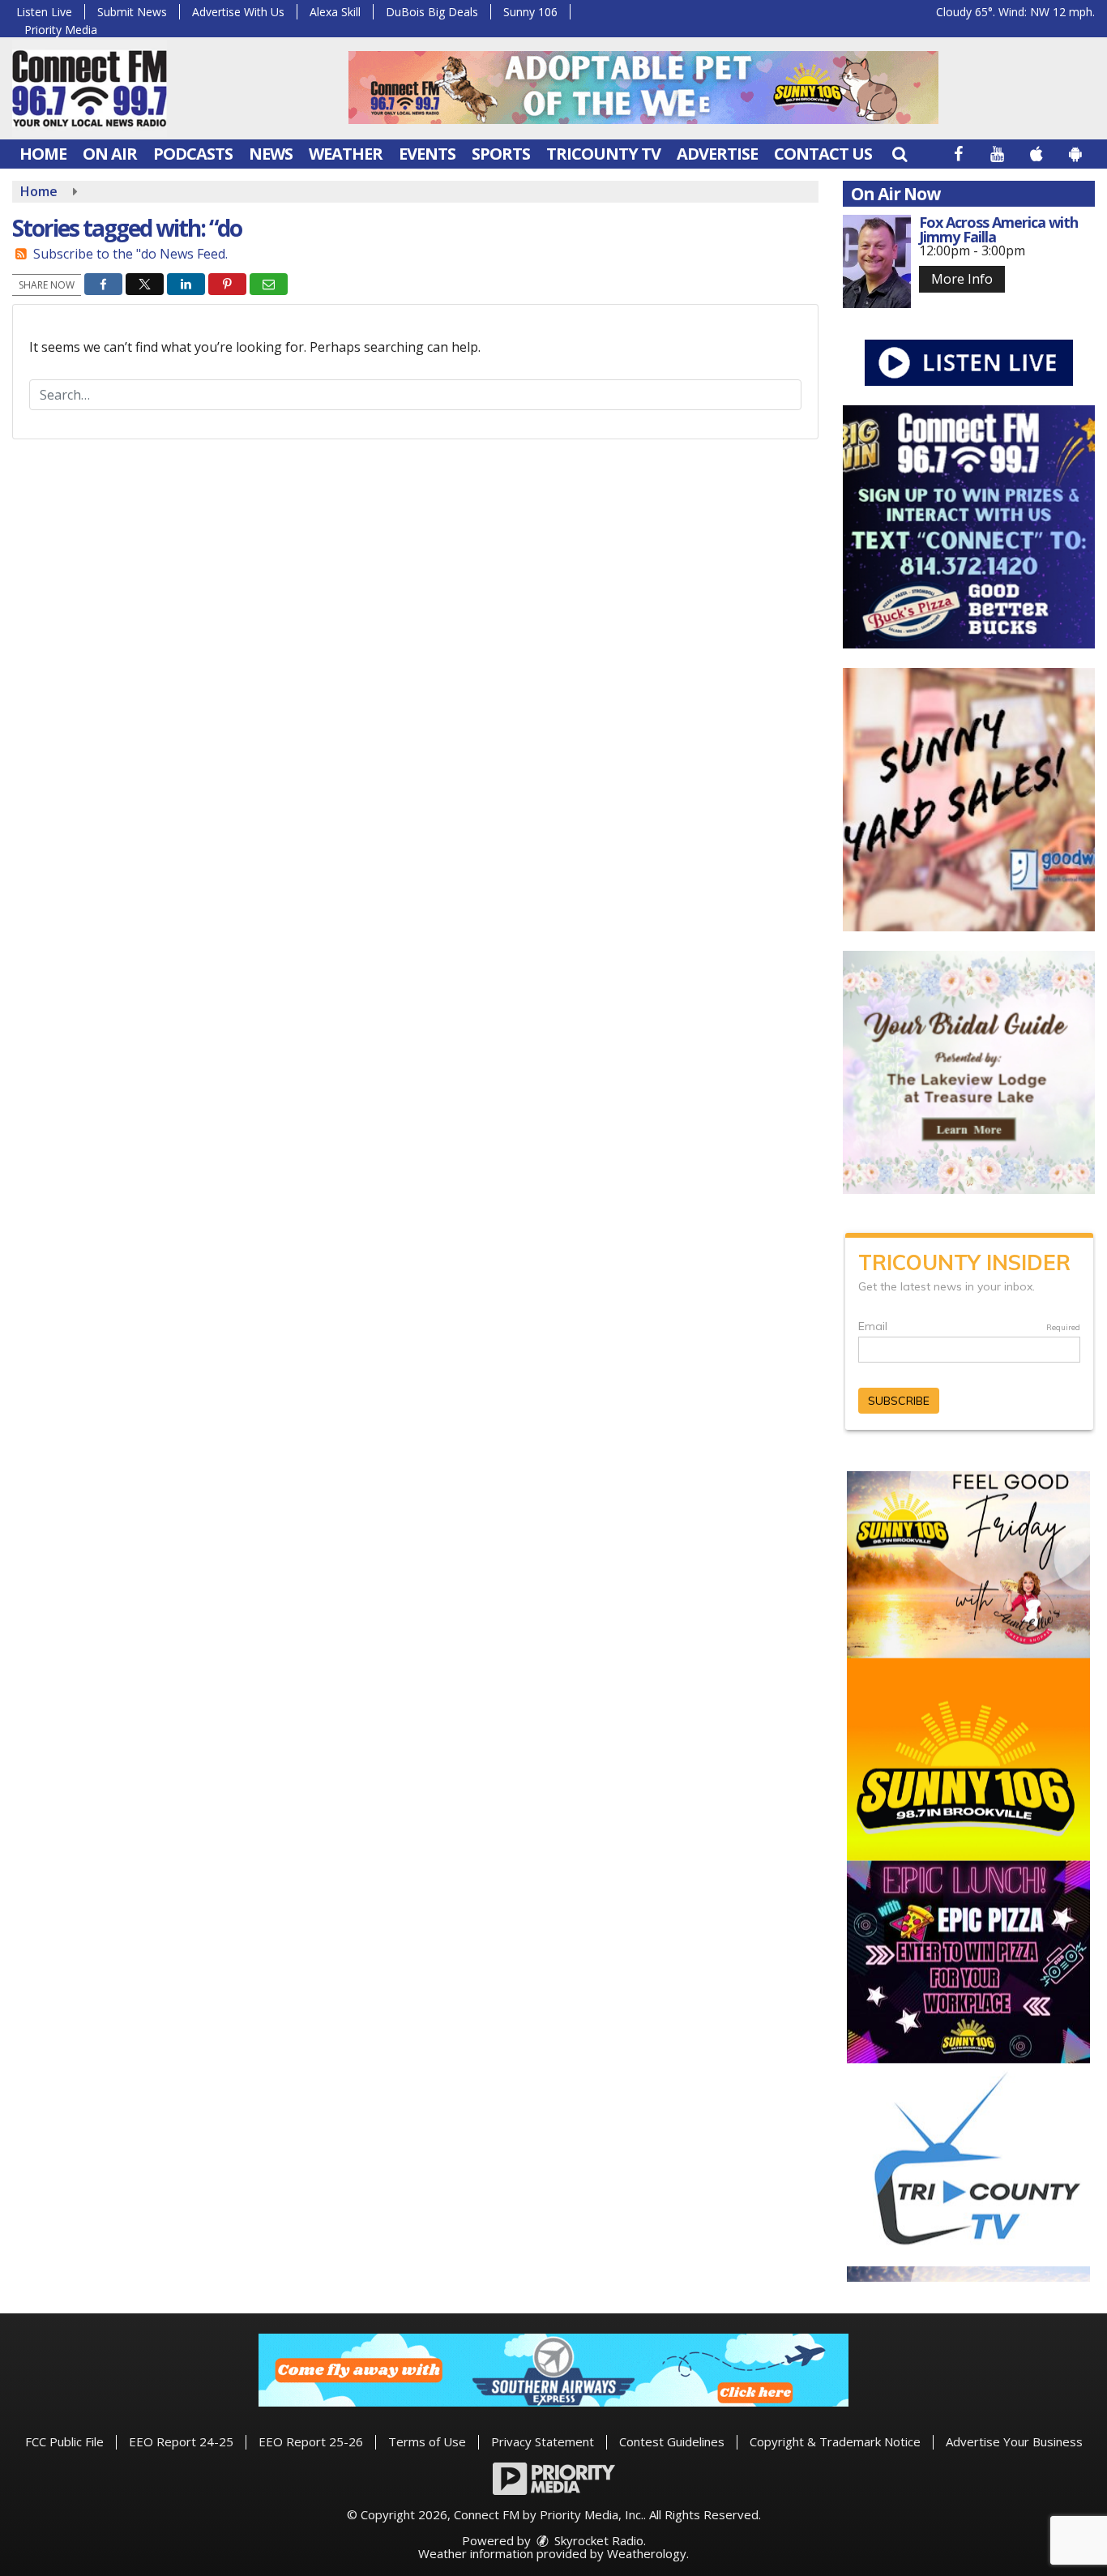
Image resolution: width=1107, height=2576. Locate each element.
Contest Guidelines (672, 2441)
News (271, 154)
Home (43, 154)
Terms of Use (427, 2441)
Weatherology (647, 2553)
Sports (501, 154)
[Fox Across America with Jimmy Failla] (877, 261)
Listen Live (44, 12)
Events (427, 154)
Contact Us (823, 154)
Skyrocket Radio (597, 2540)
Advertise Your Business (1014, 2441)
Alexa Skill (335, 12)
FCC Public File (64, 2441)
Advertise (717, 154)
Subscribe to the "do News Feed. (130, 254)
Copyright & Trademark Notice (835, 2441)
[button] (900, 154)
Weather (346, 154)
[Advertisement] (643, 88)
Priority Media (61, 30)
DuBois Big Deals (432, 12)
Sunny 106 (530, 12)
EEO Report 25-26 (311, 2441)
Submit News (132, 12)
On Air (110, 154)
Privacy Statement (543, 2441)
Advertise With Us (238, 12)
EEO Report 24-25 (181, 2441)
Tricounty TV (603, 154)
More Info (962, 279)
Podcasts (193, 154)
